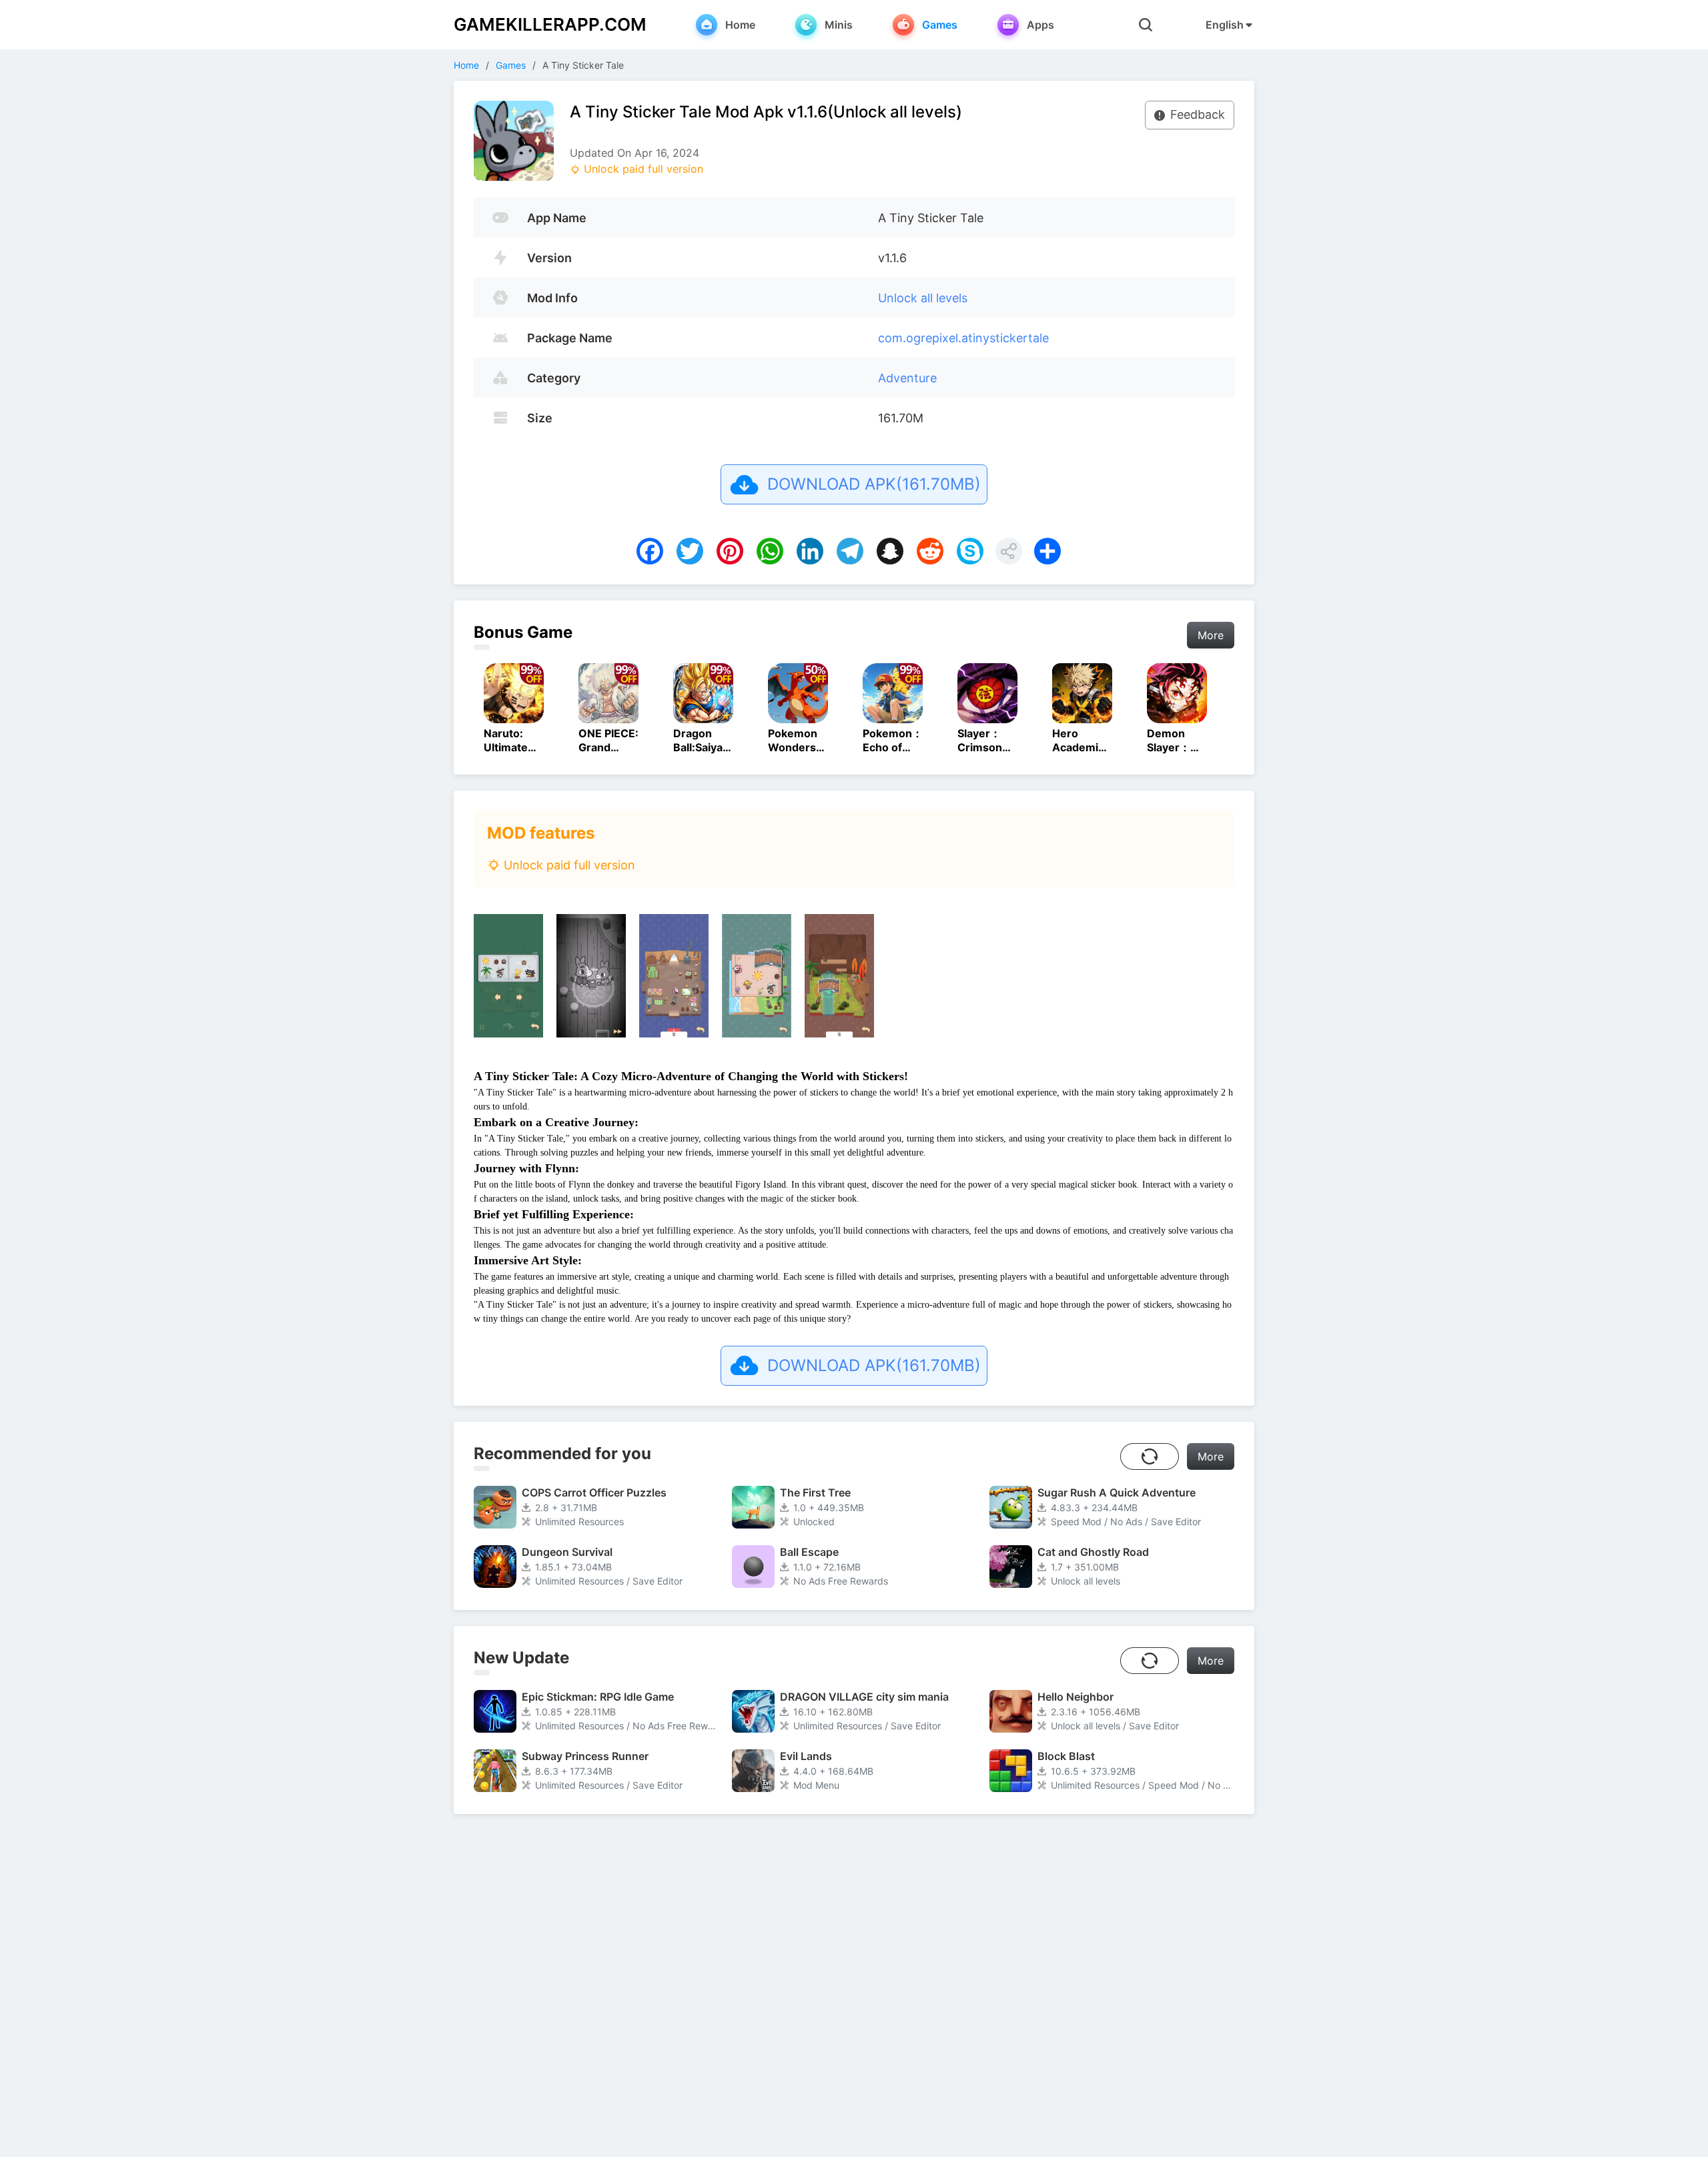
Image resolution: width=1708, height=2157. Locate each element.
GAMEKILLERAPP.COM (550, 24)
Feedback (1198, 114)
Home (466, 65)
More (1211, 635)
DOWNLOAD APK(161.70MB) (874, 484)
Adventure (907, 378)
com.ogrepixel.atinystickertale (963, 338)
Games (511, 65)
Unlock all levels (923, 298)
